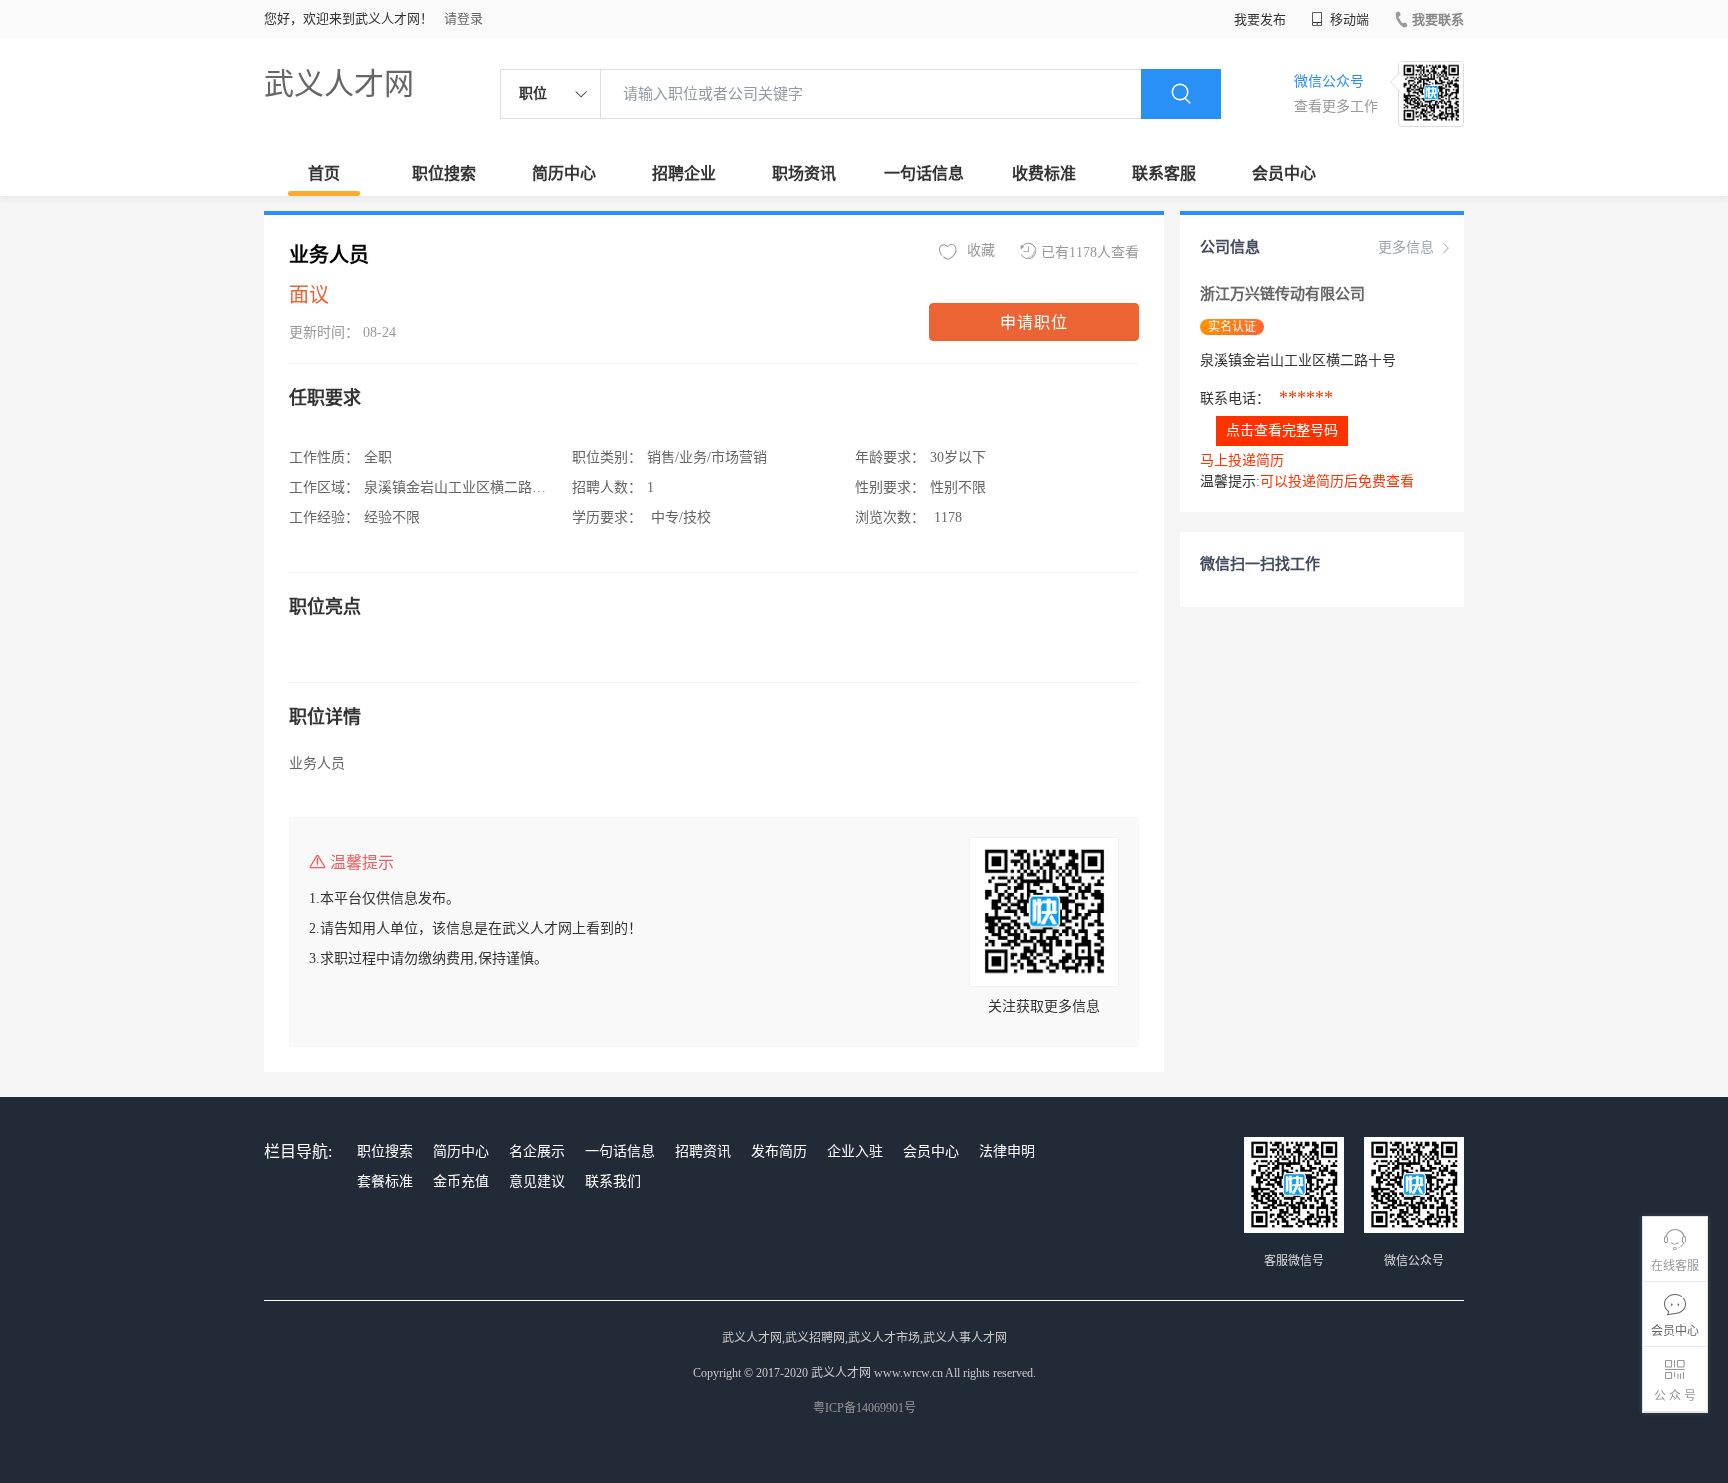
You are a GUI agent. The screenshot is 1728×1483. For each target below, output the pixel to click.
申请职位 (1034, 322)
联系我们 (613, 1181)
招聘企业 (684, 173)
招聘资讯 (703, 1151)
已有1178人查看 (1090, 252)
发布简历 (779, 1151)
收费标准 (1044, 173)
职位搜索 (444, 173)
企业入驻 (855, 1151)
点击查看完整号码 (1282, 430)
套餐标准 (385, 1181)
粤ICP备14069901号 (864, 1408)
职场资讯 (804, 173)
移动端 (1348, 19)
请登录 (463, 18)
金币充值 (461, 1181)
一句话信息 (924, 173)
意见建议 (537, 1181)
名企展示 (537, 1151)
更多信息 (1406, 247)
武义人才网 (339, 83)
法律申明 (1007, 1151)
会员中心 (1284, 173)
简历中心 (564, 173)
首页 (324, 173)
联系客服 (1164, 173)
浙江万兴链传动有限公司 (1282, 294)
